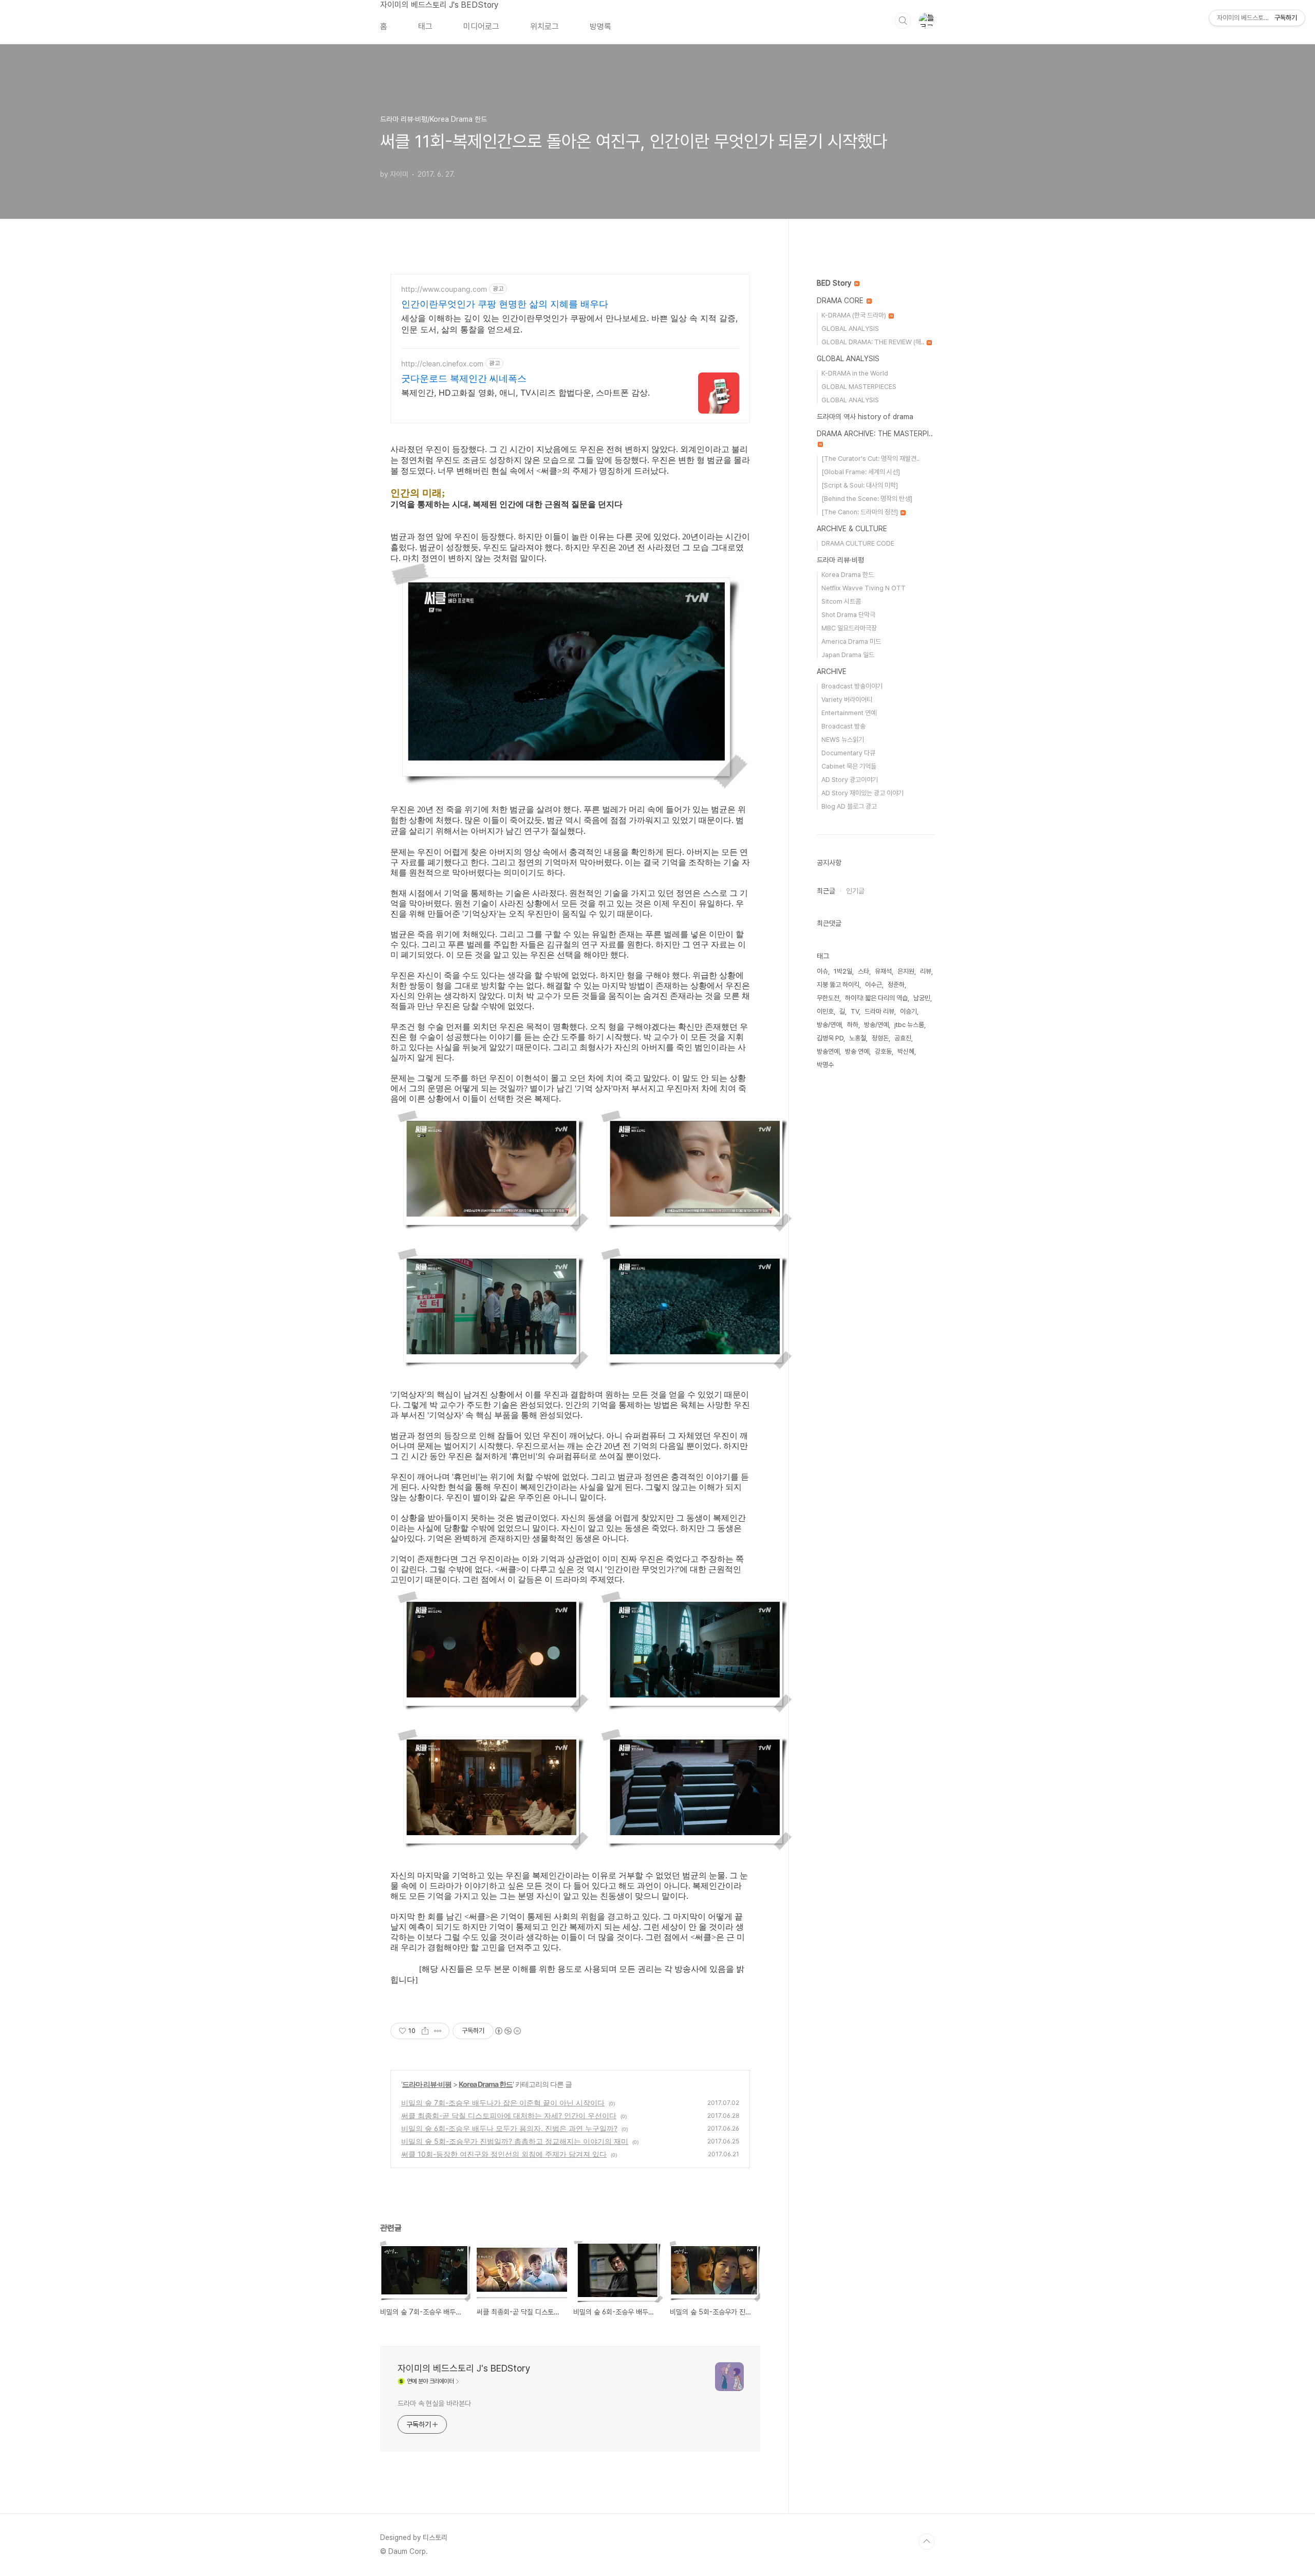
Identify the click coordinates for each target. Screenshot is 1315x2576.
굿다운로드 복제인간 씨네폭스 (464, 378)
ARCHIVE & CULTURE (852, 529)
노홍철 (858, 1038)
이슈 (822, 971)
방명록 (600, 26)
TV (855, 1011)
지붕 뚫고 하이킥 (838, 985)
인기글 (855, 891)
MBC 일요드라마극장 (849, 628)
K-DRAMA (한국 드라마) (854, 315)
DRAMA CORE (841, 301)
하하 (853, 1025)
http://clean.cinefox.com (442, 363)
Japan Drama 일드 (848, 655)
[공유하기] (425, 2031)
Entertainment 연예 (849, 713)
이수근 (873, 985)
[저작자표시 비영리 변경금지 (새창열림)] (508, 2031)
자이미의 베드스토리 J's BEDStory (439, 5)
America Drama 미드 (851, 641)
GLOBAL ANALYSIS (850, 329)
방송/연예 (876, 1025)
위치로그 (544, 26)
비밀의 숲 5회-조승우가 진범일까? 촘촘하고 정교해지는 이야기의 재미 (515, 2141)
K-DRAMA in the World (855, 373)
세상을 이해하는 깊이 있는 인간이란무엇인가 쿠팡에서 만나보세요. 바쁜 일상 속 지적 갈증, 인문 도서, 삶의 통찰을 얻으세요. (569, 324)
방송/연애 (829, 1025)
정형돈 (880, 1038)
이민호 (825, 1011)
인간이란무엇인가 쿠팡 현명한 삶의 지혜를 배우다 (505, 304)
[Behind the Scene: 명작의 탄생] (867, 499)
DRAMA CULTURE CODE (858, 543)
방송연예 (828, 1051)
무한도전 (828, 998)
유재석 (883, 971)
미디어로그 (481, 26)
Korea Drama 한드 (486, 2084)
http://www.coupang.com (444, 289)
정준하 (896, 985)
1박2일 (843, 971)
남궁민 (922, 998)
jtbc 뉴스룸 (909, 1025)
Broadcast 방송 (843, 726)
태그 (425, 26)
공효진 (903, 1038)
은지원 (906, 971)
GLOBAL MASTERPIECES (859, 387)
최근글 (826, 891)
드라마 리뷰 (879, 1011)
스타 (863, 971)
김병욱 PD (830, 1038)
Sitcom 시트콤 (841, 601)
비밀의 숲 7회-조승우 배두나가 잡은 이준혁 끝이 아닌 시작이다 (503, 2103)
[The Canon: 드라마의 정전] (860, 512)
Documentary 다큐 (848, 753)
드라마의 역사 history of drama (865, 417)
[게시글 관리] (438, 2031)
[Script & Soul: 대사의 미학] (860, 485)
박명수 (825, 1065)
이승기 (908, 1011)
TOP (927, 2542)
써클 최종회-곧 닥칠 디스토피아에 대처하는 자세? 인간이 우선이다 (509, 2115)
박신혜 (906, 1051)
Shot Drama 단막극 (848, 615)
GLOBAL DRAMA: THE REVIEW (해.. (873, 342)
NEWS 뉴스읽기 (843, 740)
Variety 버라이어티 (847, 699)
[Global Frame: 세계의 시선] (861, 472)
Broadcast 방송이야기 (852, 686)
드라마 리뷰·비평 (427, 2084)
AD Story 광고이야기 (850, 780)
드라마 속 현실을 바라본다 (434, 2403)
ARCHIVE (832, 671)
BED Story (835, 283)
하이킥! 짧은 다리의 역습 (876, 998)
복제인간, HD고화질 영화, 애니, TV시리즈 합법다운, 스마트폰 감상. (525, 393)
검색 (903, 21)
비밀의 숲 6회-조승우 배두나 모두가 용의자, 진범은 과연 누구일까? (509, 2128)
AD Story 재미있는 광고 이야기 (862, 793)
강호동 (883, 1051)
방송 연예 (857, 1051)
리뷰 (926, 971)
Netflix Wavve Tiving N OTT (863, 588)
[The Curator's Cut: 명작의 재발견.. (870, 459)
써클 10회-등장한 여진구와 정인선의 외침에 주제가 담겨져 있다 (504, 2154)
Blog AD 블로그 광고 (849, 806)
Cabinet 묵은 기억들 (849, 766)
